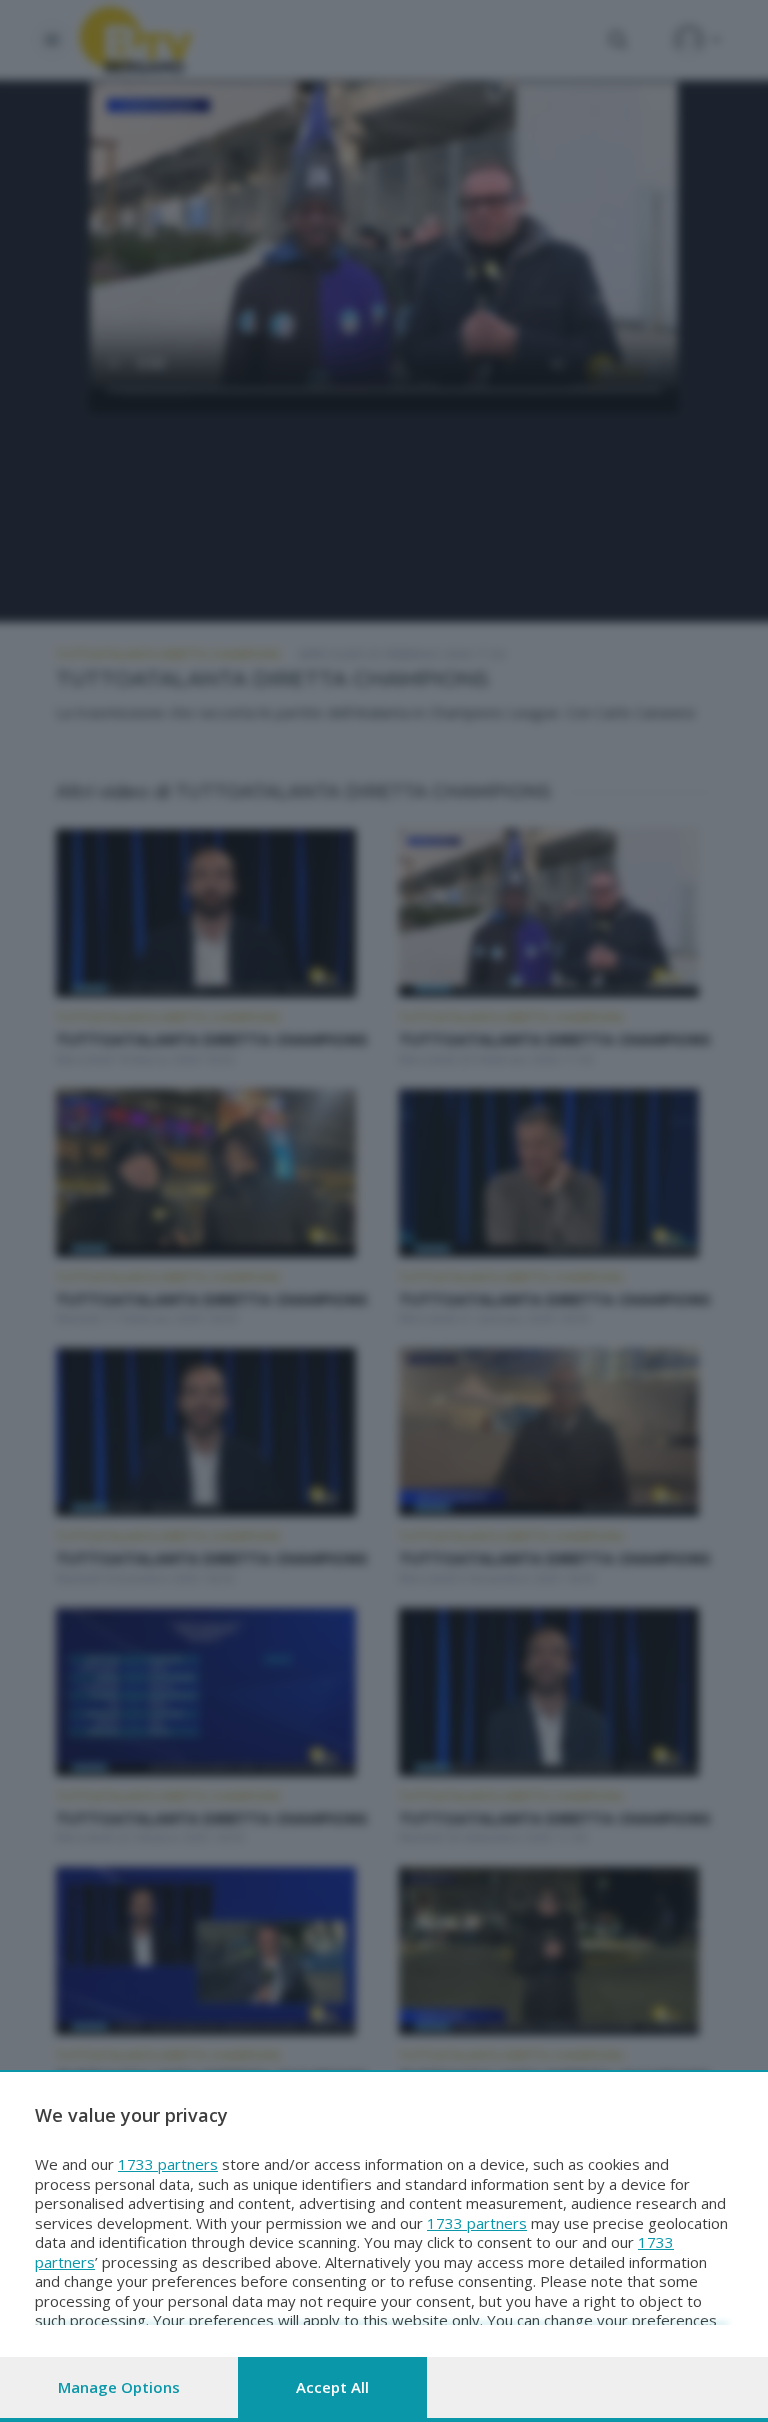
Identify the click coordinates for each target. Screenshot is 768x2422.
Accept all (332, 2387)
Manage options (119, 2387)
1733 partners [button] (168, 2164)
